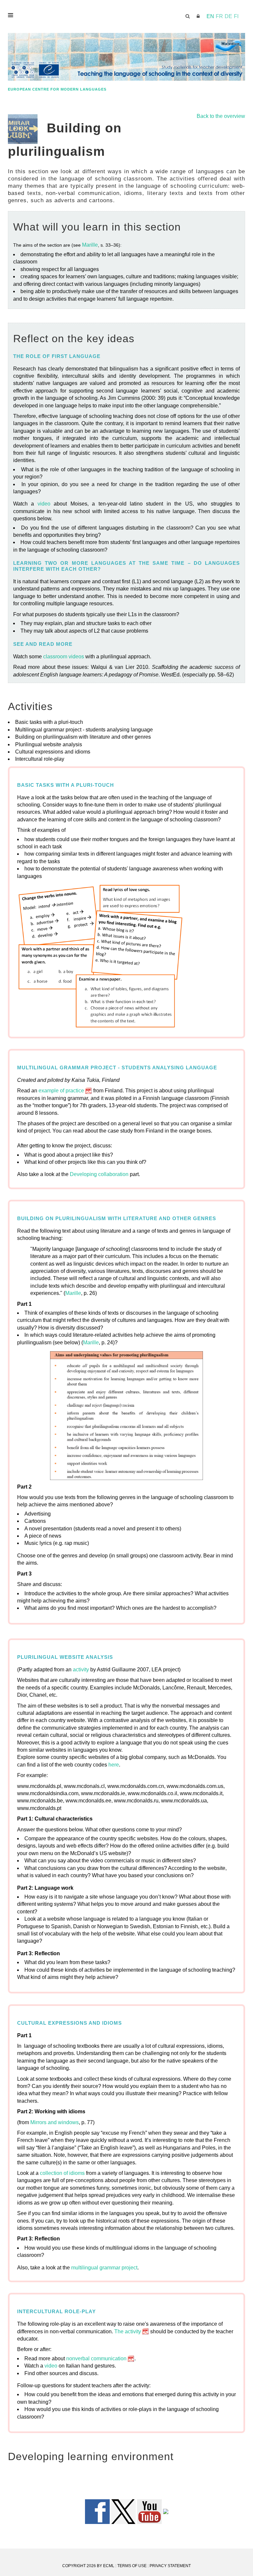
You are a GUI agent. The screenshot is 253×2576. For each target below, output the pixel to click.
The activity (128, 2331)
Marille (90, 245)
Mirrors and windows (55, 2122)
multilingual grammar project (104, 2268)
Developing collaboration (99, 1174)
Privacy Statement (170, 2566)
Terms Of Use (132, 2566)
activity (81, 1670)
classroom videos (64, 657)
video (44, 504)
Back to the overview (221, 116)
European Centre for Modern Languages (57, 89)
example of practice (61, 1091)
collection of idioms (62, 2173)
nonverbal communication (96, 2358)
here (114, 1765)
